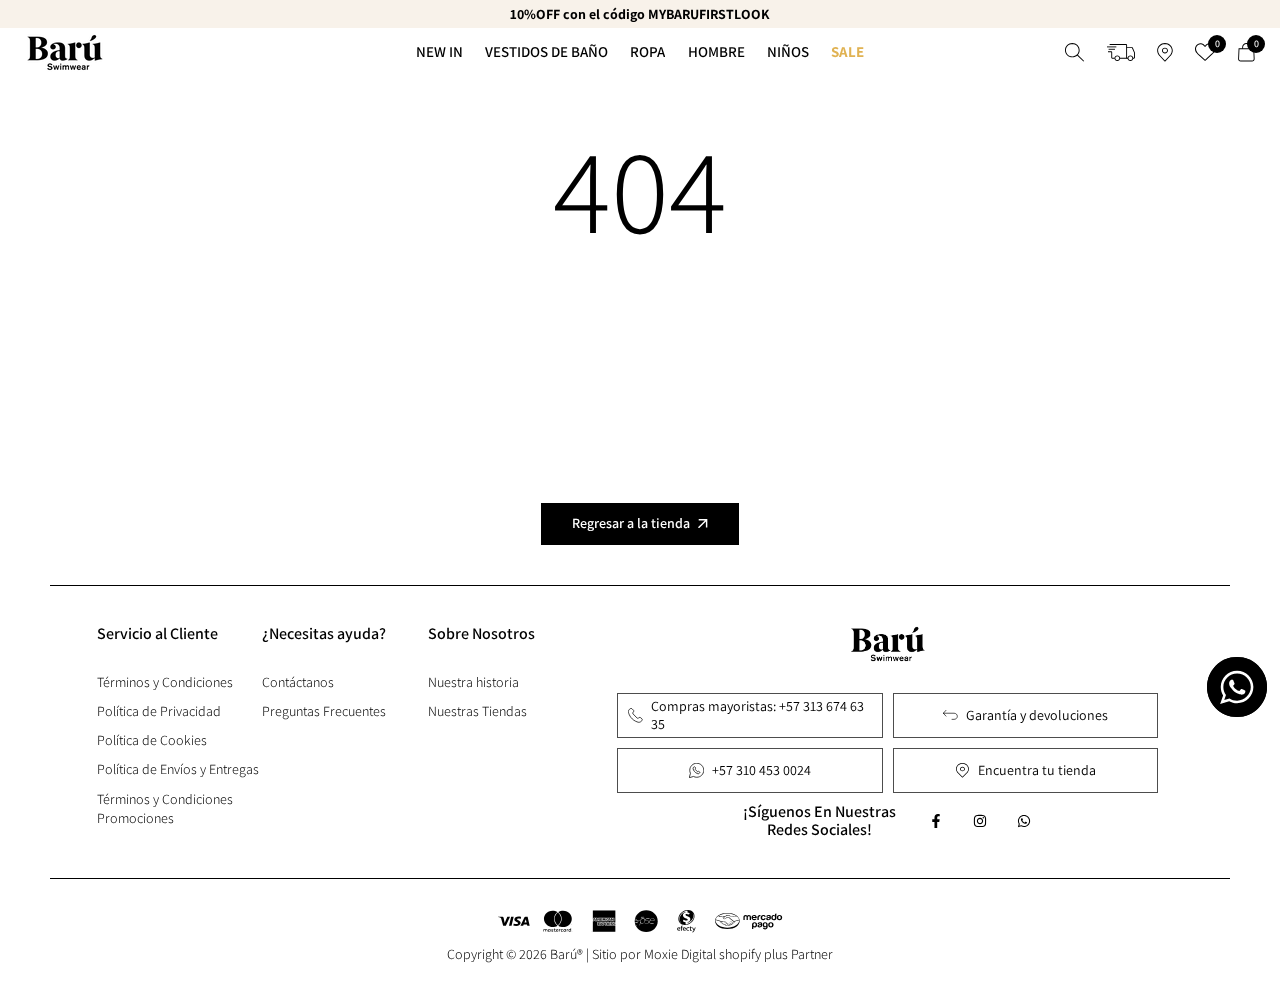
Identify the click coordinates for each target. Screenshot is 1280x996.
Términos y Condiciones (165, 682)
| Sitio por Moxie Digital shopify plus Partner (709, 954)
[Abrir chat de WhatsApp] (1237, 687)
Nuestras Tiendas (477, 711)
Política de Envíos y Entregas (178, 769)
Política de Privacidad (159, 711)
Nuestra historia (473, 682)
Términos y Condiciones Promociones (165, 808)
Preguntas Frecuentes (324, 711)
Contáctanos (298, 682)
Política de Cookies (152, 740)
